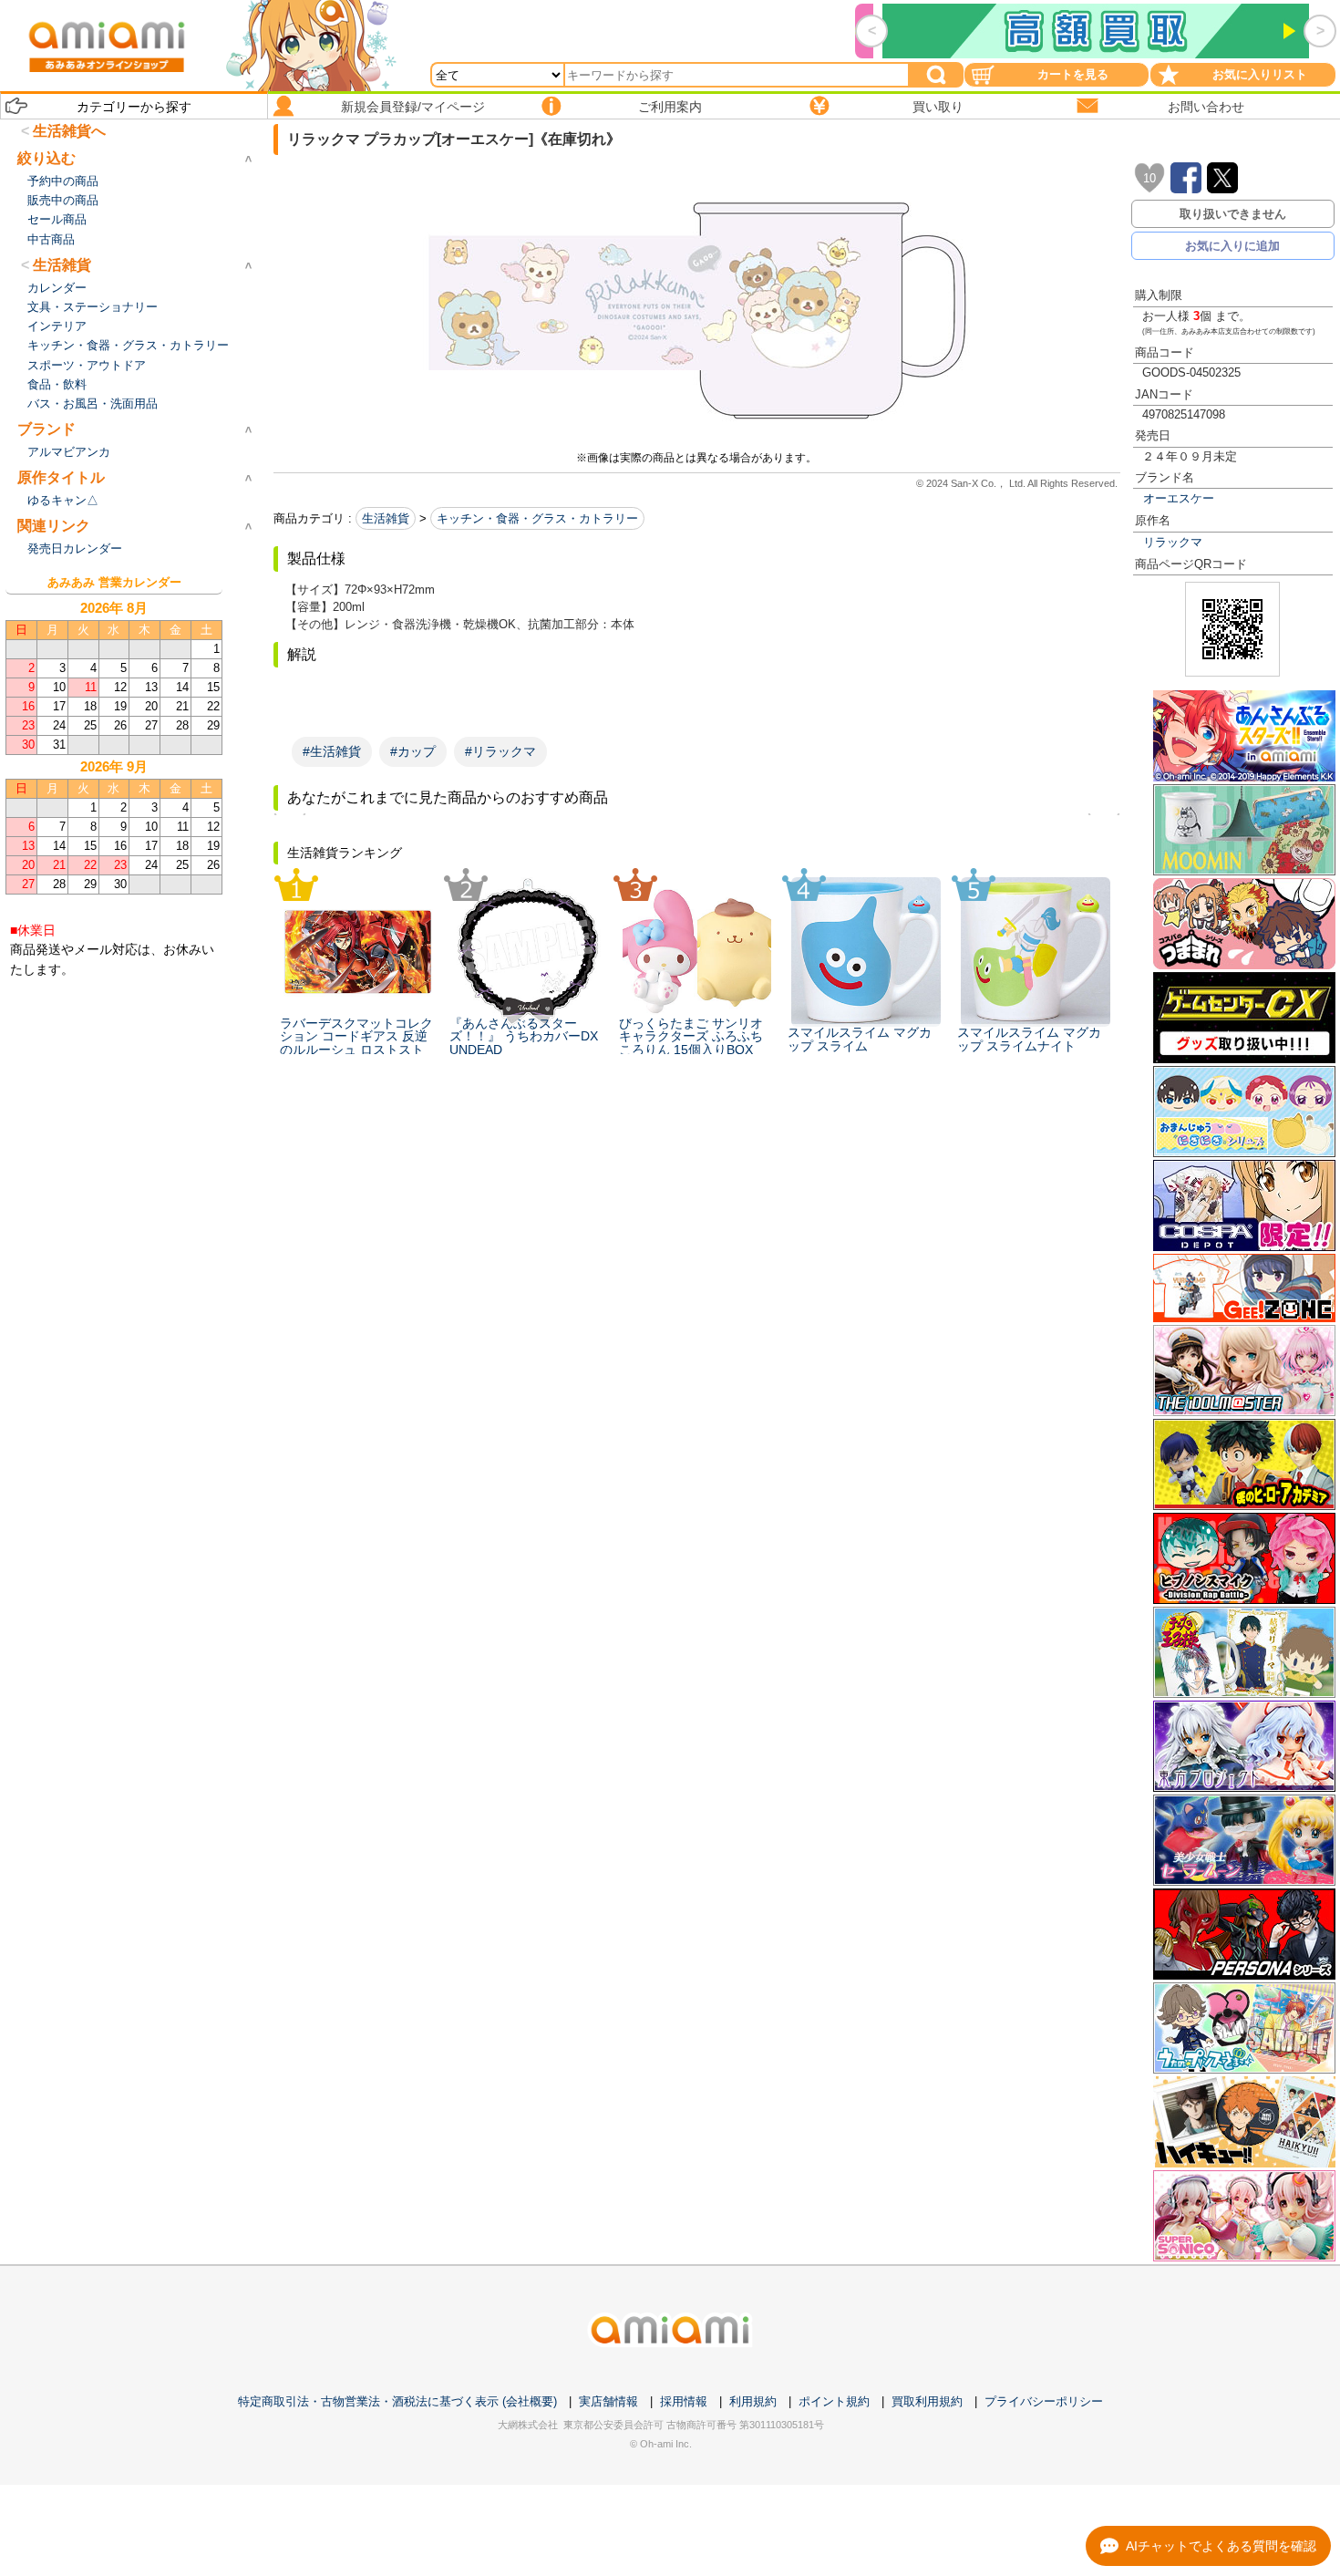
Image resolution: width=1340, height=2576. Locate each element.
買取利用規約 (927, 2401)
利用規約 (753, 2401)
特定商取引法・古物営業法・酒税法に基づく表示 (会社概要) (397, 2401)
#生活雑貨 (332, 751)
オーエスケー (1179, 498)
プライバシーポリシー (1044, 2401)
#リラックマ (500, 751)
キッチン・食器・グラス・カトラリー (537, 518)
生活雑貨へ (69, 131)
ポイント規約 (834, 2401)
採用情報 (684, 2401)
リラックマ (1173, 542)
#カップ (413, 751)
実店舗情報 (608, 2401)
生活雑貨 (386, 518)
